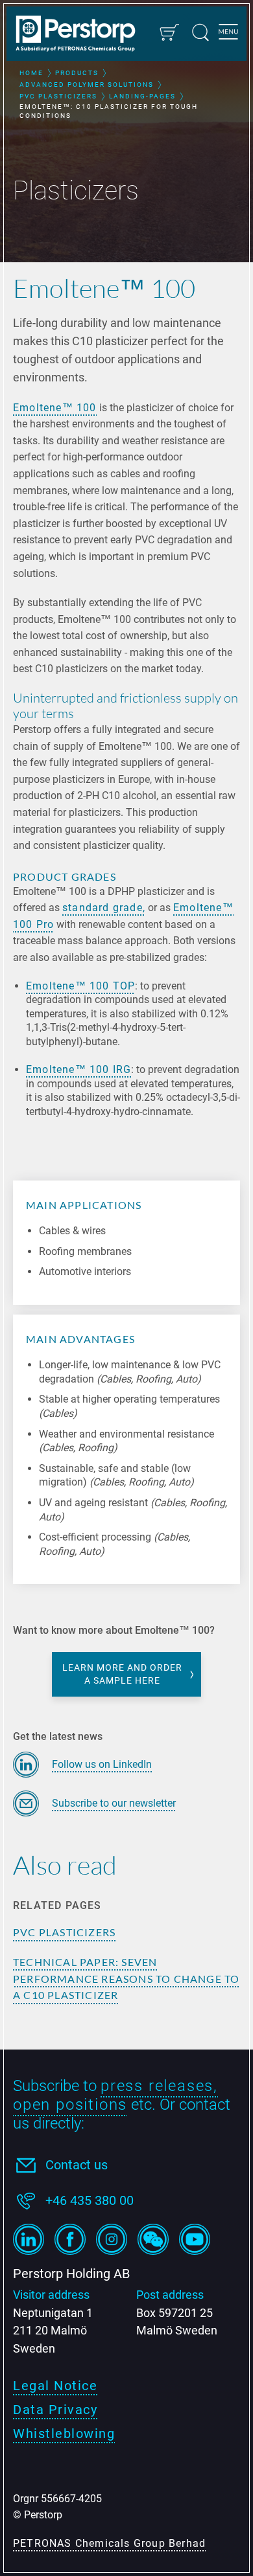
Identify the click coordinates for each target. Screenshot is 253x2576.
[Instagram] (112, 2239)
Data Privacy (55, 2410)
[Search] (200, 32)
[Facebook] (70, 2239)
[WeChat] (153, 2239)
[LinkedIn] (29, 2239)
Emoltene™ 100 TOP (80, 986)
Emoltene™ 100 (55, 408)
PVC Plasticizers (64, 1932)
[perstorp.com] (82, 35)
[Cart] (169, 32)
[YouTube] (195, 2239)
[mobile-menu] (228, 34)
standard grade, (104, 908)
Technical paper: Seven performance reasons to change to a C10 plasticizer (126, 1979)
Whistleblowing (64, 2434)
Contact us (77, 2165)
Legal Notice (55, 2386)
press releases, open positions (115, 2095)
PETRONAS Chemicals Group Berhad (109, 2543)
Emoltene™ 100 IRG (78, 1069)
